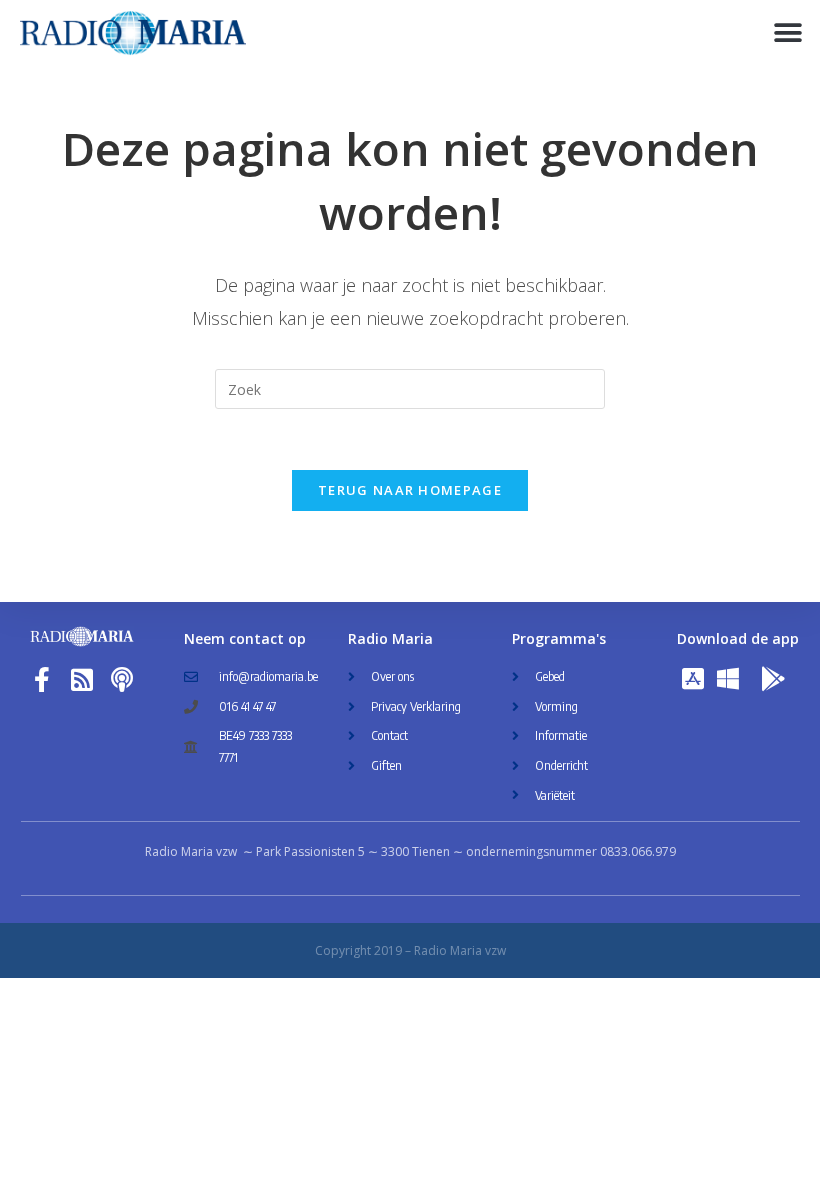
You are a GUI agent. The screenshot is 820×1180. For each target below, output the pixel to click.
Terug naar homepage (410, 490)
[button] (787, 32)
